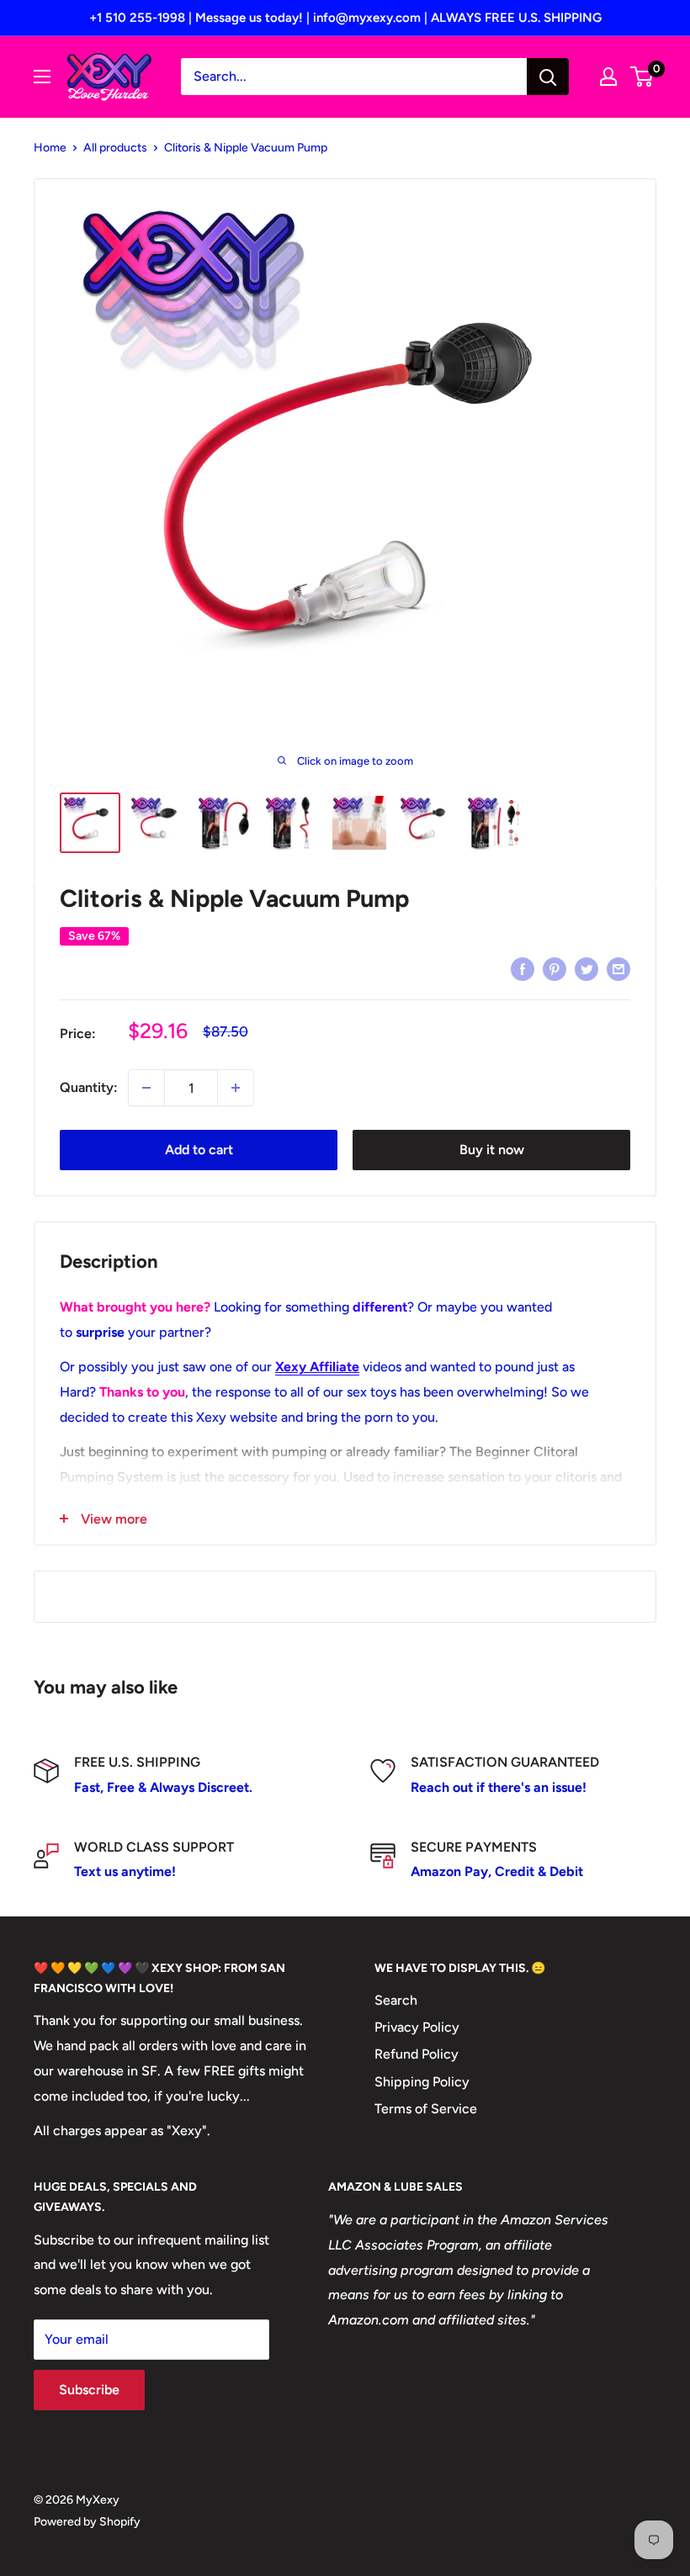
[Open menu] (42, 77)
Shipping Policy (422, 2082)
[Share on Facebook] (523, 968)
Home (50, 148)
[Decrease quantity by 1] (146, 1088)
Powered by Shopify (87, 2522)
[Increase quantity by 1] (236, 1088)
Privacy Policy (417, 2027)
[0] (642, 77)
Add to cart (199, 1150)
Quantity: (89, 1087)
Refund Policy (417, 2054)
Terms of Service (426, 2109)
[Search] (548, 77)
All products (115, 148)
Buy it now (492, 1150)
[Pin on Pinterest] (555, 968)
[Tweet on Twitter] (586, 968)
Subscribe (89, 2390)
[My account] (608, 77)
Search (396, 2000)
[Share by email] (618, 968)
